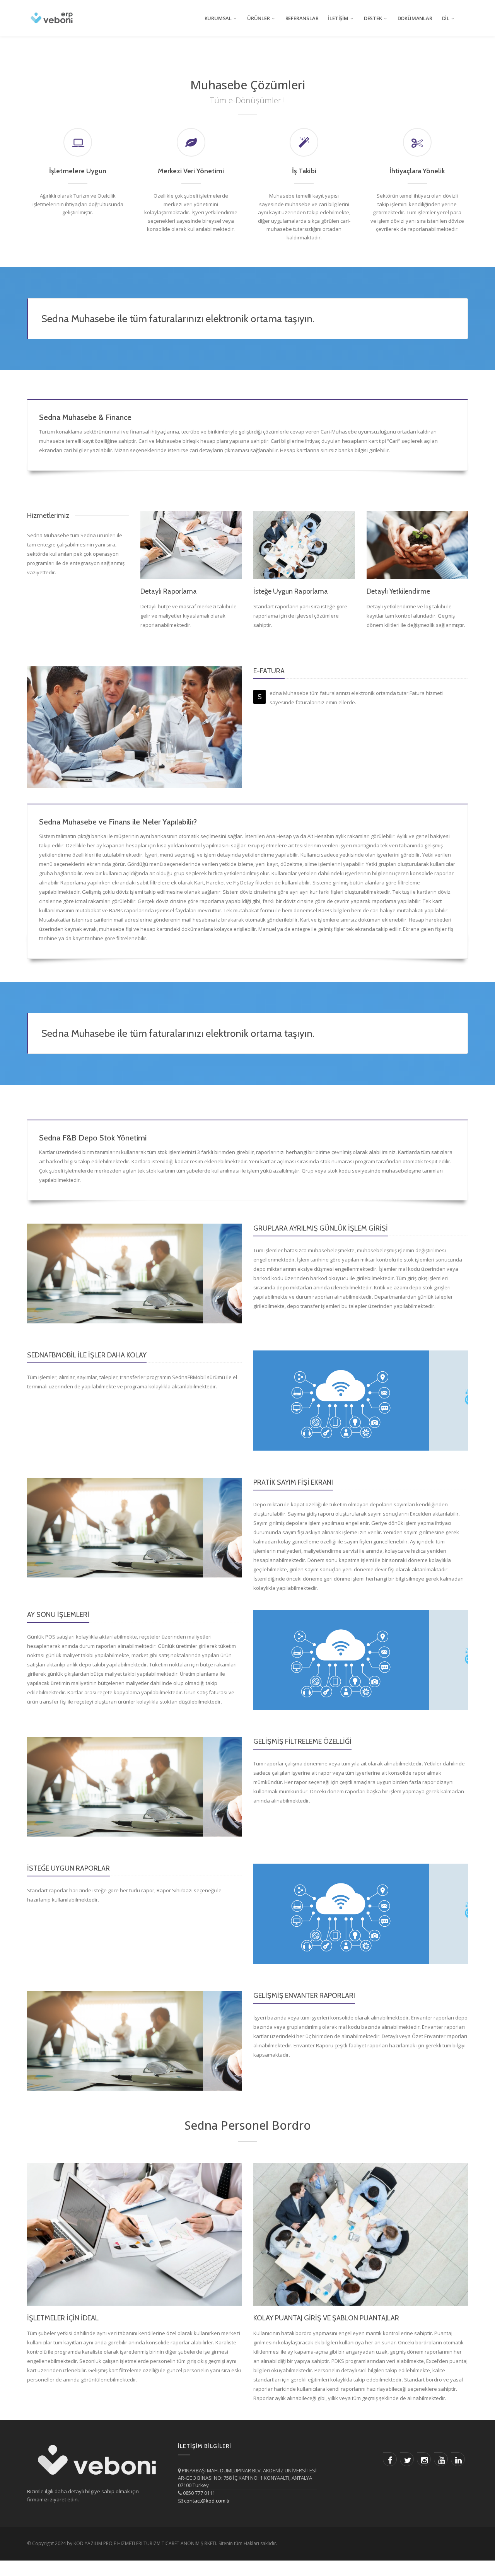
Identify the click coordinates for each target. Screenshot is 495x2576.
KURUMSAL (218, 18)
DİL (446, 18)
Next (235, 1273)
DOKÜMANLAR (415, 18)
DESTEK (373, 18)
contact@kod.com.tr (207, 2501)
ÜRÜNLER (259, 18)
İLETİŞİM (338, 18)
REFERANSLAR (302, 18)
